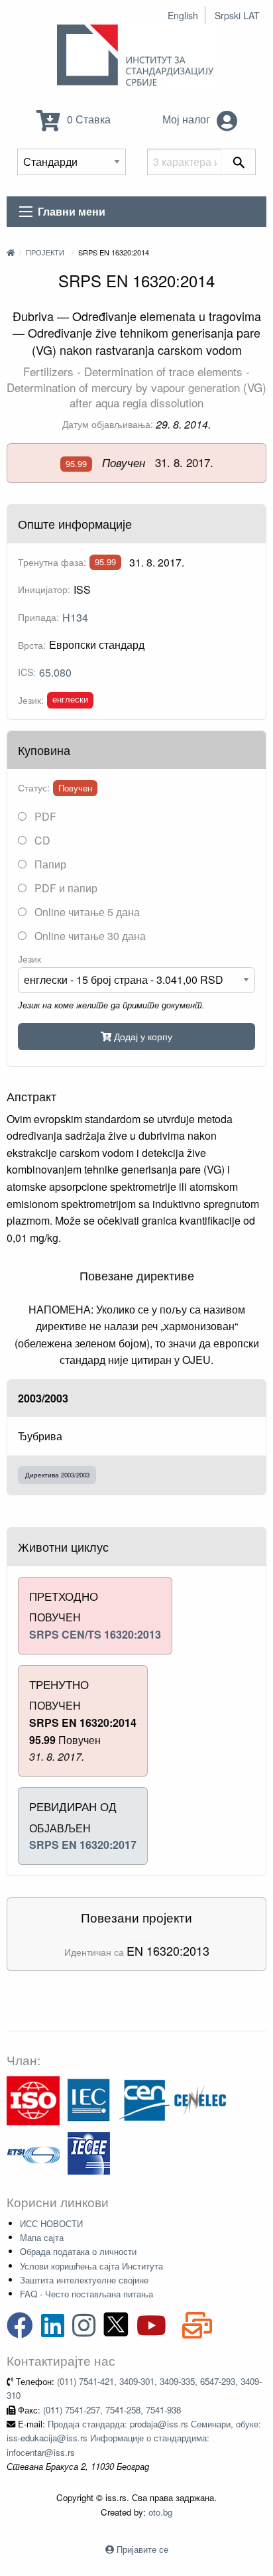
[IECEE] (89, 2152)
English (183, 15)
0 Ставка (87, 119)
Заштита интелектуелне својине (84, 2280)
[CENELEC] (200, 2099)
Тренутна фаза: (52, 562)
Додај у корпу (142, 1036)
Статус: (34, 787)
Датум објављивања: (108, 424)
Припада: (38, 617)
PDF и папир (65, 888)
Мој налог (188, 119)
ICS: (27, 672)
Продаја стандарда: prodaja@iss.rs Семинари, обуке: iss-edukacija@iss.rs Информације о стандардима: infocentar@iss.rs (134, 2438)
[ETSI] (33, 2152)
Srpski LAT (237, 15)
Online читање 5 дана (86, 912)
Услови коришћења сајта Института (91, 2266)
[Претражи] (239, 162)
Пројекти (45, 252)
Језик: (31, 700)
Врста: (32, 645)
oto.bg (160, 2512)
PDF (44, 816)
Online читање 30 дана (89, 936)
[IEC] (89, 2099)
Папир (49, 864)
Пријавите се (142, 2549)
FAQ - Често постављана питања (86, 2294)
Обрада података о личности (78, 2251)
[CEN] (144, 2099)
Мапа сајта (42, 2237)
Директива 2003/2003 (57, 1475)
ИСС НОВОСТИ (51, 2223)
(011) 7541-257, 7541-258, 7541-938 (112, 2410)
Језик (29, 959)
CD (41, 840)
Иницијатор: (44, 589)
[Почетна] (11, 252)
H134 (75, 617)
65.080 (55, 672)
